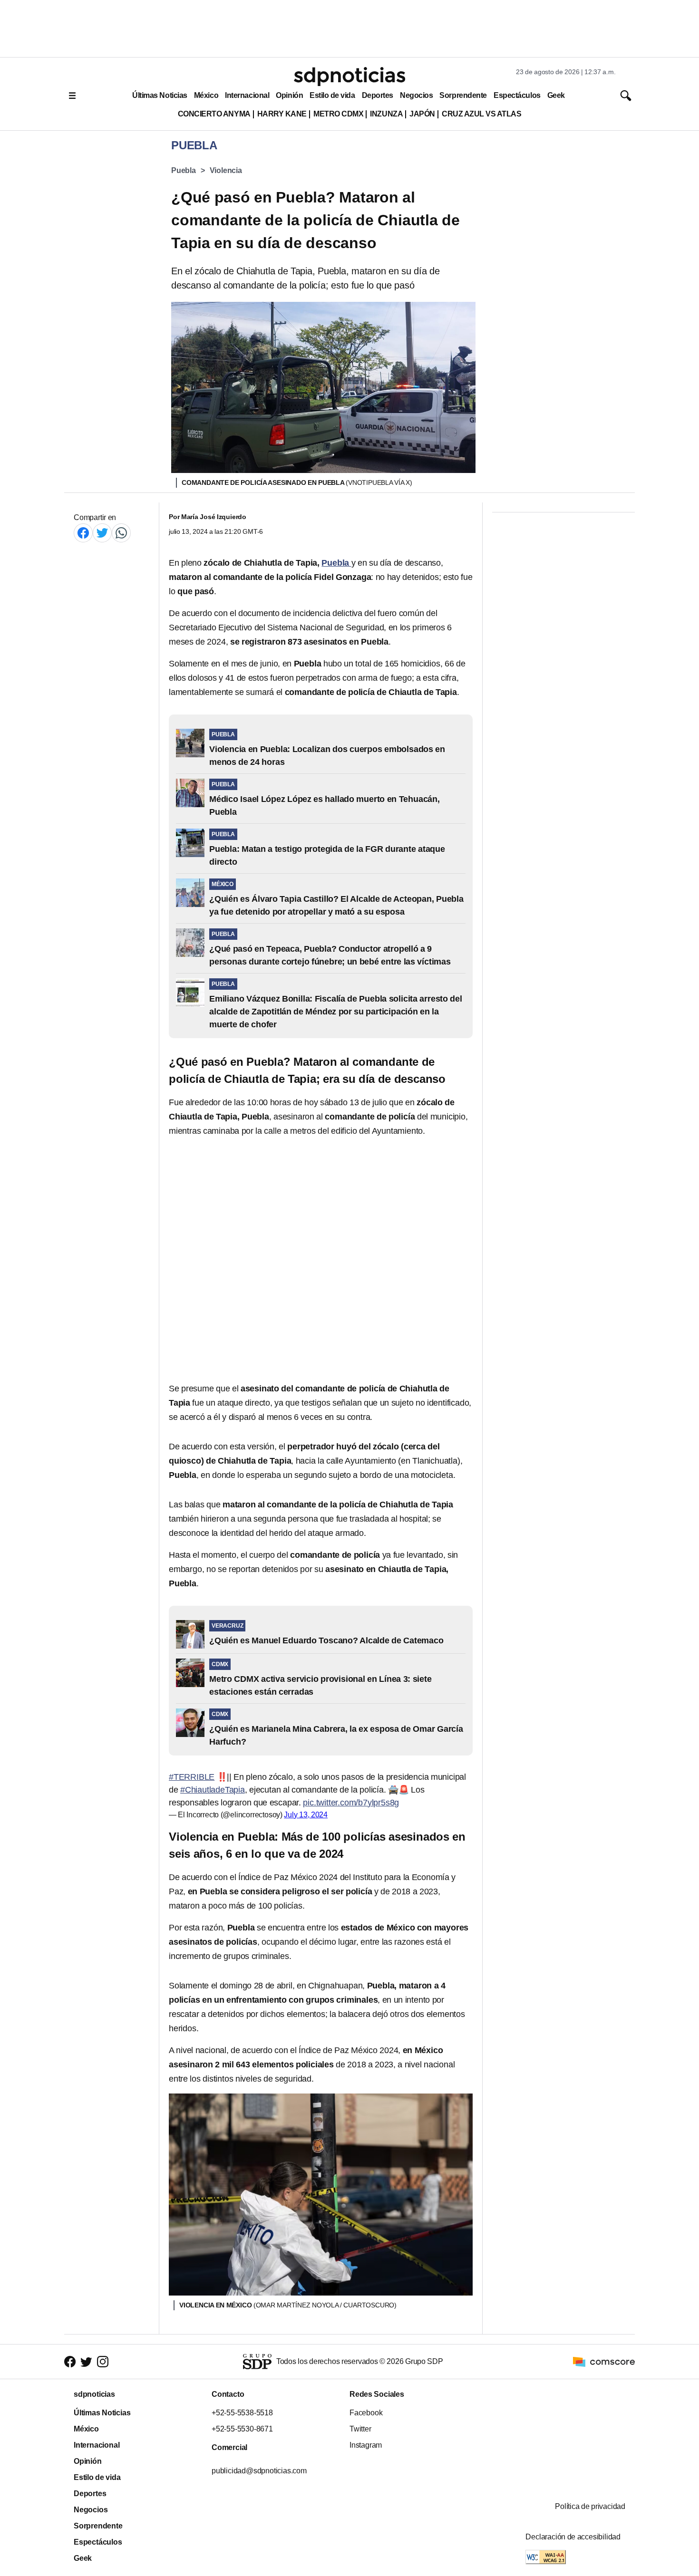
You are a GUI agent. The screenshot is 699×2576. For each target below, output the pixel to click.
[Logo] (349, 77)
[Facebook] (83, 533)
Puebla (184, 170)
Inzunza (386, 114)
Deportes (378, 95)
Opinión (289, 95)
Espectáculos (517, 95)
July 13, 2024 (306, 1815)
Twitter (360, 2429)
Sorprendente (463, 95)
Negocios (416, 95)
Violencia (226, 170)
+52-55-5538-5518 (242, 2413)
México (206, 95)
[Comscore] (604, 2361)
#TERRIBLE (192, 1777)
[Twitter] (102, 533)
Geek (556, 95)
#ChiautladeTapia (213, 1790)
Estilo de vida (332, 95)
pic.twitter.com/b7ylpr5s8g (351, 1803)
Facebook (366, 2413)
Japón (422, 114)
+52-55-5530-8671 (242, 2429)
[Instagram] (103, 2362)
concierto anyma (214, 114)
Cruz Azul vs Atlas (481, 114)
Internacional (247, 95)
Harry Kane (282, 114)
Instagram (366, 2445)
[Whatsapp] (121, 533)
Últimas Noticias (160, 95)
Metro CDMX (338, 114)
